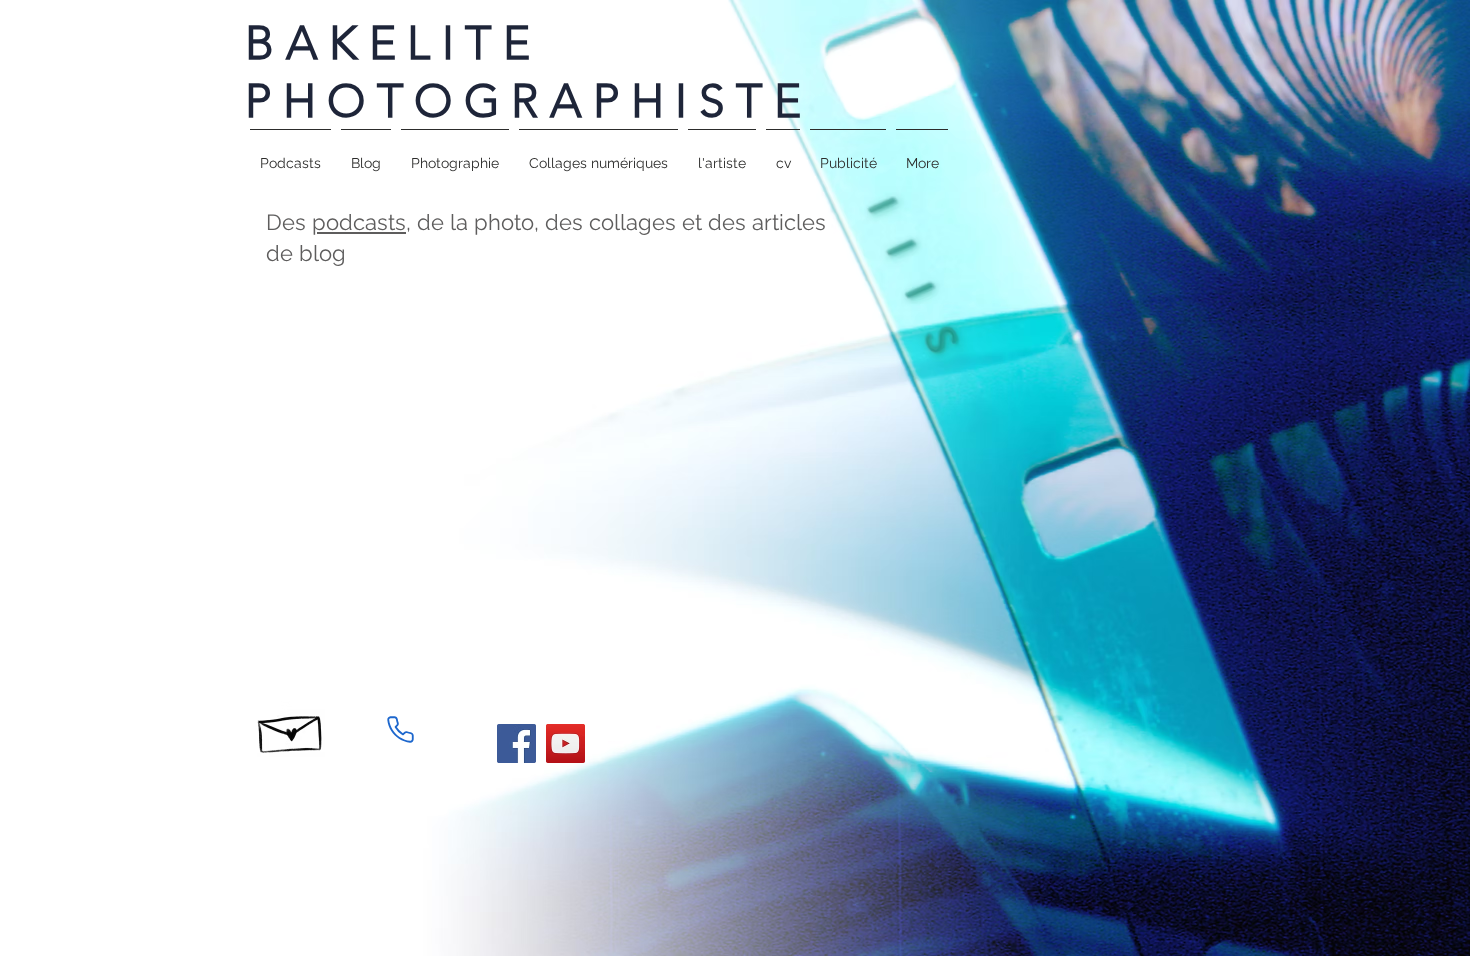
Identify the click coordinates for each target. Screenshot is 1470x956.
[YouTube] (565, 743)
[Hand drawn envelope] (291, 729)
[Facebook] (516, 743)
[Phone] (400, 729)
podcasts (359, 222)
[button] (455, 154)
